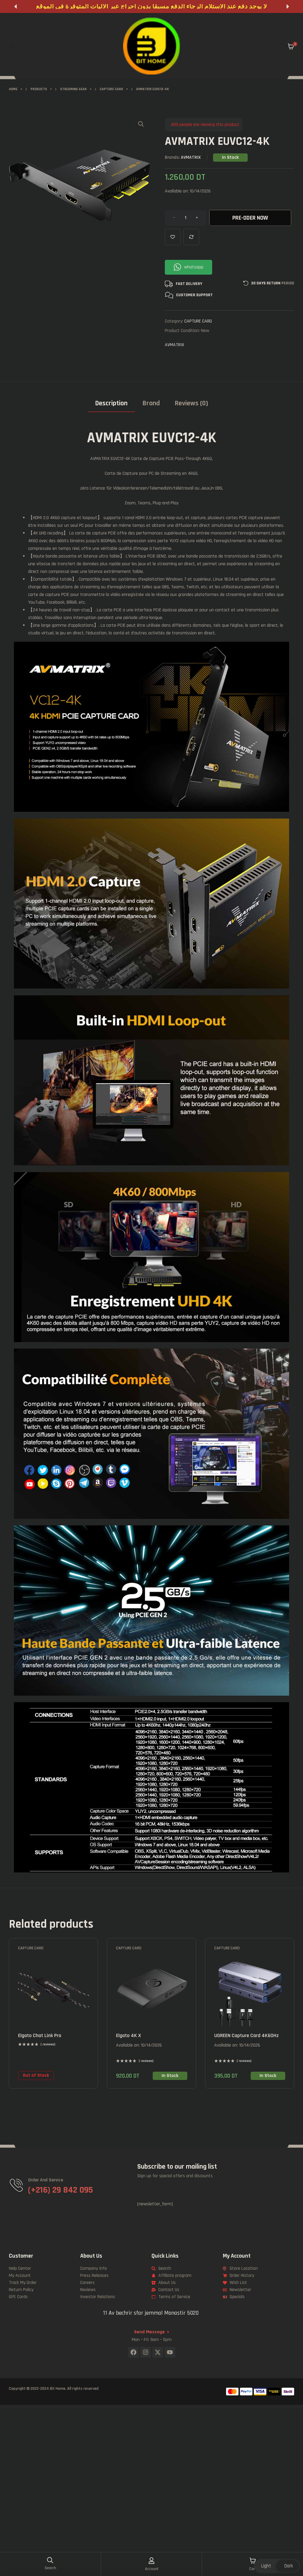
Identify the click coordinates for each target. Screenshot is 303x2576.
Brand (151, 403)
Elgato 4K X (128, 2035)
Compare (191, 237)
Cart (253, 2569)
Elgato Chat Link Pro (40, 2035)
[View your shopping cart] (291, 46)
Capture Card (198, 321)
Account (152, 2569)
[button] (15, 7)
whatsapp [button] (194, 267)
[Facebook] (133, 2352)
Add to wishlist (173, 237)
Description (111, 403)
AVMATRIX (191, 157)
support (204, 295)
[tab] (111, 405)
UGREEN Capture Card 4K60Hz (246, 2035)
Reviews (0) (191, 403)
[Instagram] (146, 2352)
